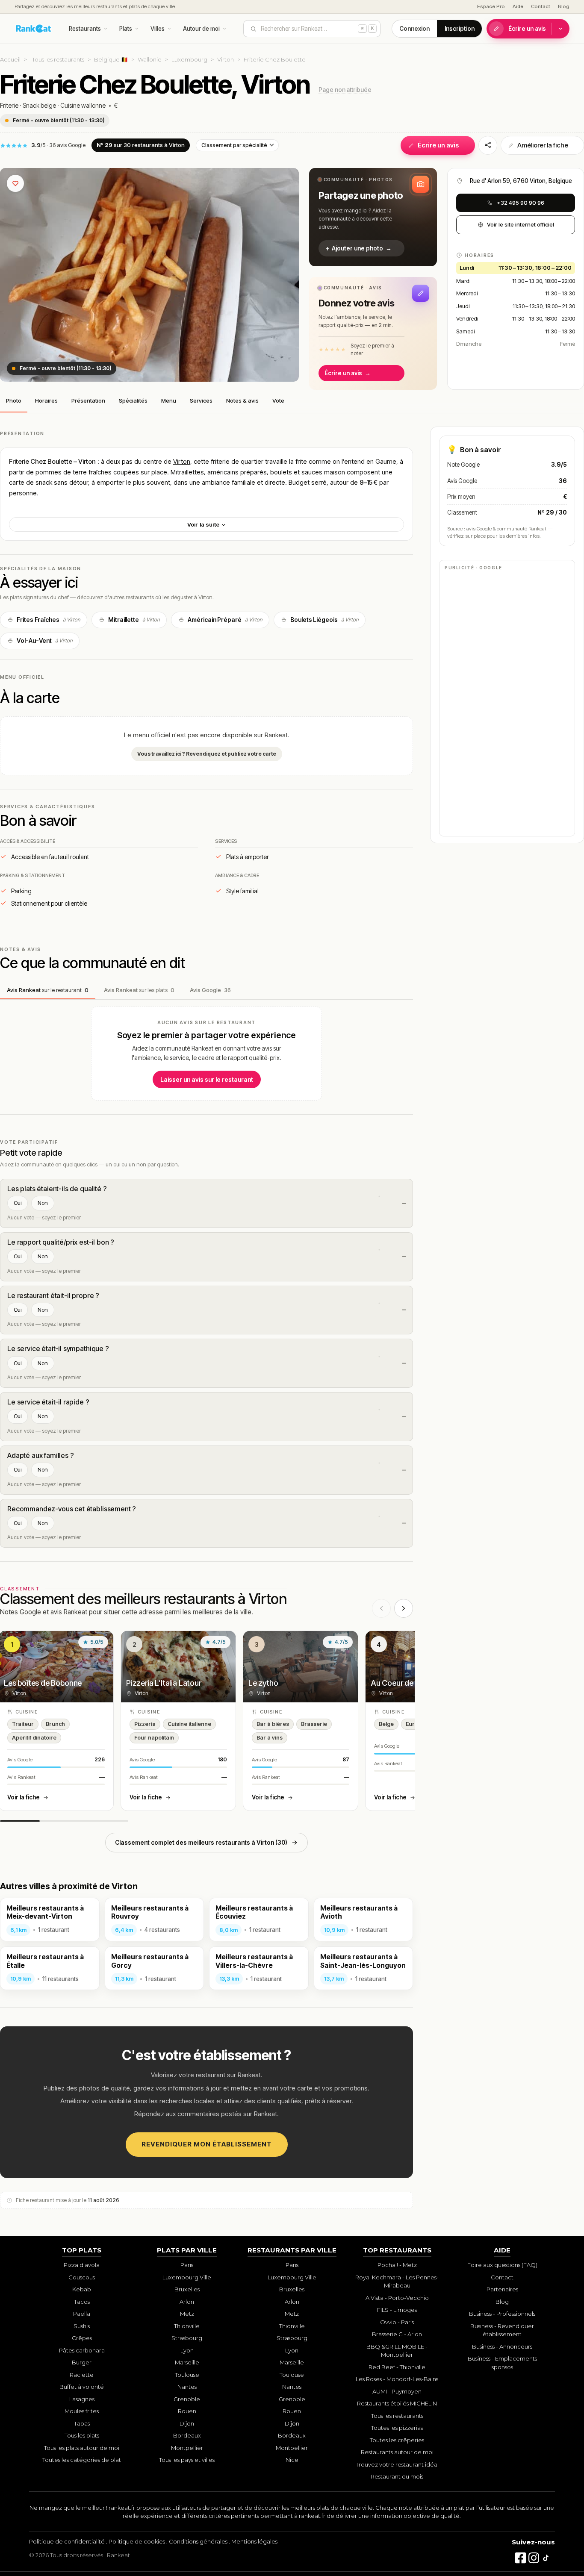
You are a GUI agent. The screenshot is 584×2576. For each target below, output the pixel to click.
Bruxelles (187, 2289)
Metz (187, 2314)
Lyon (187, 2350)
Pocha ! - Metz (397, 2265)
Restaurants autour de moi (397, 2452)
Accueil (10, 59)
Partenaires (502, 2289)
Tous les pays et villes (187, 2460)
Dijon (187, 2423)
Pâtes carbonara (82, 2350)
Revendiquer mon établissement (207, 2144)
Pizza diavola (82, 2265)
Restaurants (85, 29)
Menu (169, 400)
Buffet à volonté (82, 2387)
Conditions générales (198, 2541)
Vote (278, 400)
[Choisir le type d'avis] (560, 29)
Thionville (187, 2326)
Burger (82, 2362)
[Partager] (488, 145)
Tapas (82, 2423)
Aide (518, 6)
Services (201, 400)
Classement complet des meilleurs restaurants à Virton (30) (201, 1842)
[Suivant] (404, 1608)
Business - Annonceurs (502, 2346)
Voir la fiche (24, 1797)
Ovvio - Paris (397, 2322)
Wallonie (150, 59)
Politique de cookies (137, 2541)
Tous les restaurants (58, 59)
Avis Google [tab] (210, 990)
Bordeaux (187, 2435)
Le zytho (263, 1683)
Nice (292, 2460)
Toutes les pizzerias (397, 2428)
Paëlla (82, 2314)
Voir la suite (204, 524)
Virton (226, 59)
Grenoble (187, 2399)
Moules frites (82, 2411)
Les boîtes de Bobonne (43, 1683)
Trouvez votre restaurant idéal (397, 2464)
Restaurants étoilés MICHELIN (397, 2403)
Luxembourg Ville (187, 2277)
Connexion (414, 29)
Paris (187, 2265)
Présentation (88, 400)
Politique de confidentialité (67, 2541)
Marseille (187, 2362)
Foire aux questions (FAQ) (502, 2265)
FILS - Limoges (397, 2310)
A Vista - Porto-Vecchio (397, 2298)
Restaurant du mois (397, 2476)
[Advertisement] (507, 703)
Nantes (187, 2387)
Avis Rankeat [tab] (48, 990)
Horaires (46, 400)
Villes (158, 29)
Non (43, 1203)
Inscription (460, 29)
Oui (18, 1203)
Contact (541, 6)
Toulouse (187, 2375)
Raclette (82, 2375)
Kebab (82, 2289)
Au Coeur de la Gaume (409, 1683)
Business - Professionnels (502, 2314)
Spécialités (133, 400)
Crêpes (82, 2338)
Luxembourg (189, 59)
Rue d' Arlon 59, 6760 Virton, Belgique (521, 181)
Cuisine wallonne (83, 105)
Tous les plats (82, 2435)
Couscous (82, 2277)
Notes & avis (242, 400)
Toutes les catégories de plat (82, 2460)
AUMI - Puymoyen (397, 2391)
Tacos (82, 2302)
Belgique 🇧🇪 (111, 59)
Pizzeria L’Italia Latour (164, 1683)
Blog (564, 6)
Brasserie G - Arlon (397, 2334)
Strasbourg (187, 2338)
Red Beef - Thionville (397, 2367)
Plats (126, 29)
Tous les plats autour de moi (82, 2448)
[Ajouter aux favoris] (15, 183)
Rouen (187, 2411)
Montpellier (187, 2448)
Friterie (9, 105)
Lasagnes (82, 2399)
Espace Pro (491, 6)
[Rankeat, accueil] (34, 29)
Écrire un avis (527, 29)
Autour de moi (201, 29)
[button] (373, 217)
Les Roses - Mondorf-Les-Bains (397, 2379)
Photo (14, 400)
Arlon (187, 2302)
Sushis (82, 2326)
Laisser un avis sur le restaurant (207, 1079)
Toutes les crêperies (397, 2440)
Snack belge (39, 105)
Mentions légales (254, 2541)
